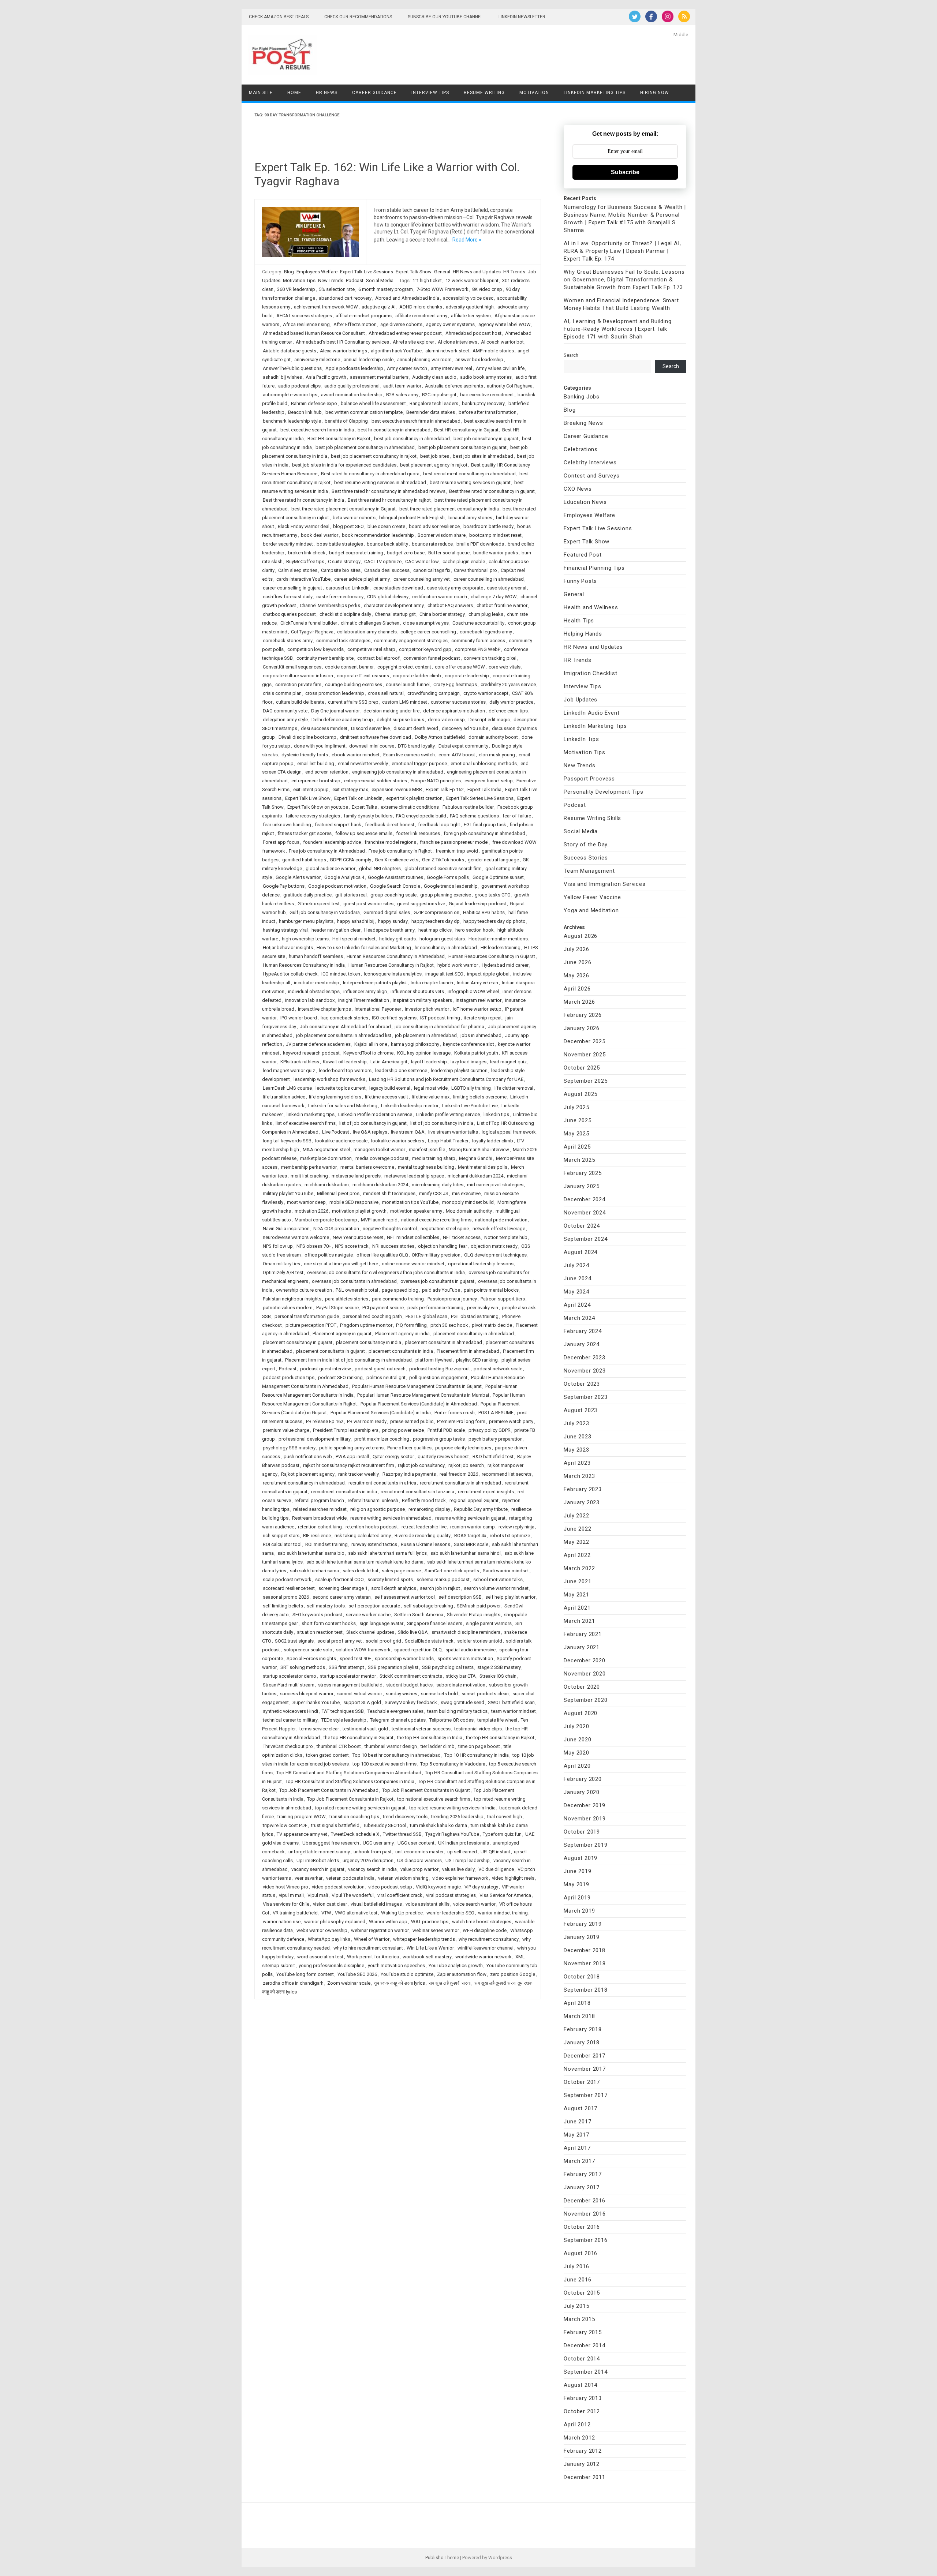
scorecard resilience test (289, 1588)
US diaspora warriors (419, 1860)
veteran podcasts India (350, 1878)
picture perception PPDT (311, 1325)
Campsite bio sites (341, 570)
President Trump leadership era (346, 1430)
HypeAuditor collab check (290, 974)
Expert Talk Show (414, 272)
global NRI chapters (380, 868)
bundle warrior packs (496, 553)
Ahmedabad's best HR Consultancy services (342, 342)
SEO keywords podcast (317, 1615)
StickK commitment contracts (411, 1676)
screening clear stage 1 (343, 1588)
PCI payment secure (383, 1308)
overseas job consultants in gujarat (437, 1281)
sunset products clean (485, 1694)
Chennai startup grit (395, 614)
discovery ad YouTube (465, 728)
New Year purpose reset (358, 1237)
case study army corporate (455, 588)
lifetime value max (431, 1097)
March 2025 (579, 1160)
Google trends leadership (451, 886)
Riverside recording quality (423, 1536)
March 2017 (579, 2161)
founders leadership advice (332, 842)
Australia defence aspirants (454, 386)
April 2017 (577, 2148)
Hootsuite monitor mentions (498, 939)
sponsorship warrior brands (404, 1658)
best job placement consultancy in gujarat (462, 447)
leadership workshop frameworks (329, 1079)
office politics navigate (329, 1255)
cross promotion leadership (335, 693)
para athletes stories (347, 1299)
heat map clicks (435, 930)
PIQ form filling (411, 1325)
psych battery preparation (496, 1439)
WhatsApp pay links (329, 1939)
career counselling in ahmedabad (489, 579)
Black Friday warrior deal (304, 526)
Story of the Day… (587, 845)
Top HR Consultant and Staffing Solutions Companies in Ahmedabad (349, 1773)
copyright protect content (404, 667)
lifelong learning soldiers (335, 1097)
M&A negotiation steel (326, 1150)
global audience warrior (331, 868)
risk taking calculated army (363, 1536)
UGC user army (378, 1843)
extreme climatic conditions (410, 807)
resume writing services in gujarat (470, 1518)
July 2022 (576, 1516)
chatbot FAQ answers (450, 605)
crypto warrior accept (486, 693)
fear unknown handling (287, 825)
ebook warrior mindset (356, 755)
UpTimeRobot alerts (318, 1860)
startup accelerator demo (290, 1676)
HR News (327, 93)
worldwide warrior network (484, 1957)
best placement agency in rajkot (434, 465)
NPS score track (352, 1246)
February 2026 (583, 1015)
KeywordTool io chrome (368, 1053)
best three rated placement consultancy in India (449, 509)
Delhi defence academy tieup (342, 720)
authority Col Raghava (510, 386)
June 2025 (577, 1120)
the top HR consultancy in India (430, 1738)
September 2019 (585, 1845)
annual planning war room (424, 360)
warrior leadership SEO (450, 1913)
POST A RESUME (496, 1413)
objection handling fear (443, 1246)
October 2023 (582, 1384)
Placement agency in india (402, 1334)
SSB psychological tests (448, 1667)
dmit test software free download (376, 737)
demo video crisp (446, 720)
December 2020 (584, 1660)
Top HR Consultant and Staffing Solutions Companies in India (350, 1781)
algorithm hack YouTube (396, 351)
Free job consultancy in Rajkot (400, 851)
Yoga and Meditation (591, 910)
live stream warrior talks (453, 1132)
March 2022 (579, 1568)
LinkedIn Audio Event (591, 713)
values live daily (458, 1869)
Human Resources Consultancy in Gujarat (492, 956)
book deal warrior (320, 535)
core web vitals (505, 667)
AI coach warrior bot (502, 342)
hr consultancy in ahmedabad (446, 948)
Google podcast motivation (337, 886)
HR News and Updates (477, 272)
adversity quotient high (470, 307)
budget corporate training (356, 553)
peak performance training (435, 1308)
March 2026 (579, 1002)
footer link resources (418, 833)
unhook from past (373, 1852)
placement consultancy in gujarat (298, 1342)
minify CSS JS (434, 1193)
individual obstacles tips (314, 991)
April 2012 (577, 2425)
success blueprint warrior (307, 1694)
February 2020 (583, 1779)
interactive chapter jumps (324, 1009)
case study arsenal (507, 588)
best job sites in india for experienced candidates (344, 465)
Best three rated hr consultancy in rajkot (389, 500)
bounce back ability (387, 544)
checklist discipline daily (345, 614)
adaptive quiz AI (379, 307)
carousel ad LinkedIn (348, 588)
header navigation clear (336, 930)
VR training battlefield (295, 1913)
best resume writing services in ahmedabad (380, 482)
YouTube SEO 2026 (357, 1974)
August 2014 (581, 2385)
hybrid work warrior (458, 965)
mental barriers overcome (367, 1167)
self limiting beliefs (283, 1606)
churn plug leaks (486, 614)
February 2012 (583, 2451)
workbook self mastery (427, 1957)
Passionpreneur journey (452, 1299)
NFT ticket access (462, 1237)
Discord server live (370, 728)
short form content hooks (329, 1623)
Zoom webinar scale (349, 1983)
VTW (326, 1913)
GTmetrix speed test (319, 904)
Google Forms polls (448, 877)
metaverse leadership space (414, 1176)
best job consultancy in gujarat (486, 439)
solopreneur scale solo (308, 1650)
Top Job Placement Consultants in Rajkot (350, 1799)
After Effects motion (355, 324)
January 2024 (582, 1344)
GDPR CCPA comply (350, 860)
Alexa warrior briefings (344, 351)
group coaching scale (393, 895)
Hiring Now (655, 93)
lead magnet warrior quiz (289, 1070)
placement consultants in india (401, 1351)
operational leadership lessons (481, 1264)
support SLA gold (362, 1702)
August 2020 (581, 1713)
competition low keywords (316, 649)
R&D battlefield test (493, 1457)
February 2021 (583, 1634)
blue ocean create (386, 526)
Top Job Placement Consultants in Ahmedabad (329, 1790)
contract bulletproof (378, 658)
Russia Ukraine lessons (425, 1544)
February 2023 (583, 1489)
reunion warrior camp (473, 1527)
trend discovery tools (405, 1817)
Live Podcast (336, 1132)
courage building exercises (354, 684)
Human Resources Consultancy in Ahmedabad (396, 956)
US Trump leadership (468, 1860)
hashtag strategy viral (285, 930)
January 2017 (582, 2187)
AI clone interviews (458, 342)
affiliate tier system (471, 316)
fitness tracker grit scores (305, 833)
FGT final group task (485, 825)
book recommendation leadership (378, 535)
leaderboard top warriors (345, 1070)
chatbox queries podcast (289, 614)
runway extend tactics (374, 1544)
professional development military (315, 1439)
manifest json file (427, 1150)
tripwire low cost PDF (285, 1825)
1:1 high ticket (427, 280)
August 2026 (581, 936)
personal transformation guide (307, 1316)
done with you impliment (320, 746)
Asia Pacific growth (326, 377)
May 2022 (576, 1542)
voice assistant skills (428, 1904)
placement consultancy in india (369, 1342)
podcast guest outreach (380, 1369)
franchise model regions (390, 842)
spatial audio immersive (471, 1650)
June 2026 (577, 962)
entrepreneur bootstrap (316, 781)
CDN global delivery (388, 597)
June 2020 (577, 1740)
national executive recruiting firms (436, 1220)
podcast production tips (289, 1377)
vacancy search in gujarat (318, 1869)
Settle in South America (419, 1615)
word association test (320, 1957)
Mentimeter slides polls (483, 1167)
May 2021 (576, 1595)
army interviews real (451, 368)
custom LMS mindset (405, 702)
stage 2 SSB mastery (499, 1667)
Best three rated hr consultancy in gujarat (492, 491)
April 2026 (577, 989)
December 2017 (584, 2056)
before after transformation (488, 412)
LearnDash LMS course (287, 1088)
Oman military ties (281, 1264)
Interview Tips (430, 93)
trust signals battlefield (335, 1825)
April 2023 (577, 1463)
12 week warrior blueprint (472, 280)
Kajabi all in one (371, 1044)
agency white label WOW (505, 324)
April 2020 (577, 1766)
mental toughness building (426, 1167)
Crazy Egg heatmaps (455, 684)
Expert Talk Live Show (308, 798)
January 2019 (582, 1937)
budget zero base (406, 553)
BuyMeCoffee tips (305, 561)
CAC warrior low (422, 561)
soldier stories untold (480, 1641)
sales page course (401, 1571)
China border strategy (442, 614)
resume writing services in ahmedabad (391, 1518)
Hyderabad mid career (505, 965)
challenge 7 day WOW (494, 597)
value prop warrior (419, 1869)
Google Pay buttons (284, 886)
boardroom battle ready (488, 526)
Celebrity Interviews (590, 463)
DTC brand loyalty (416, 746)
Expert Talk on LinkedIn (358, 798)
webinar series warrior (436, 1930)
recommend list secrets (507, 1474)
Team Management (589, 871)
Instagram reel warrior (479, 1000)
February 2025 (583, 1173)
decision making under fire (391, 711)
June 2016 (577, 2280)
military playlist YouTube (288, 1193)
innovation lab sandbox (310, 1000)
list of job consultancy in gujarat (373, 1123)
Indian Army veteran (477, 983)
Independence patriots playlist (375, 983)
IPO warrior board (299, 1018)
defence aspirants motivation (454, 711)
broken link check (307, 553)
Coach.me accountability (478, 623)
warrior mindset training (503, 1913)
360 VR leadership (296, 289)
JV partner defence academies (318, 1044)
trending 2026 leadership (457, 1817)
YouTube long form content (305, 1974)
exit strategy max (350, 789)
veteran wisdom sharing (403, 1878)
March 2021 (579, 1621)
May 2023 (576, 1450)
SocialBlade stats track (429, 1641)
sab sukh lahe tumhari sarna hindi (466, 1553)
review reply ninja (516, 1527)
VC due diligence (496, 1869)
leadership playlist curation (459, 1070)
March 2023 (579, 1476)
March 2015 (579, 2319)
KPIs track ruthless (300, 1062)
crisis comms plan (282, 693)
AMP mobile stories (493, 351)
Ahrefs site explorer (413, 342)
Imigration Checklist (590, 673)
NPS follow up (278, 1246)
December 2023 (584, 1358)
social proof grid (383, 1641)
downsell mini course (372, 746)
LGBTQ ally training (471, 1088)
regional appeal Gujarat (474, 1500)
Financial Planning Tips (594, 568)
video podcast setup (390, 1887)
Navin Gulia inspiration (286, 1229)
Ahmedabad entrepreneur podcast (405, 333)
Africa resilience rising (306, 324)
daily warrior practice (511, 702)
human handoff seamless (316, 956)
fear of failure (517, 816)
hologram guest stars (442, 939)
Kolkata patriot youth (476, 1053)
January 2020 (582, 1792)
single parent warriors (489, 1623)
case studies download (398, 588)
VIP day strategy (481, 1887)
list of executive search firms (306, 1123)
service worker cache (368, 1615)
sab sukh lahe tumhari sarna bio (311, 1553)
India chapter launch (432, 983)
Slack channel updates (370, 1632)
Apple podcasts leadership (354, 368)
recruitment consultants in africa (382, 1483)
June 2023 (577, 1437)
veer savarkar (309, 1878)
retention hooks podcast (372, 1527)
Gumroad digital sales (387, 912)
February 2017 (583, 2174)
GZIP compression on (436, 912)
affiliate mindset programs (364, 316)
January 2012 (582, 2464)
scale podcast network (287, 1579)
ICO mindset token (341, 974)
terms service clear (319, 1729)
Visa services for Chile (286, 1904)
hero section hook (475, 930)
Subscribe (625, 172)
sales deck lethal (360, 1571)
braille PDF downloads (480, 544)
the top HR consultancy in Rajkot (500, 1738)
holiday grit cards (397, 939)
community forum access (478, 641)
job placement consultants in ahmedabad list (344, 1035)
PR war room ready (367, 1421)
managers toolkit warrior (379, 1150)
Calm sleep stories (298, 570)
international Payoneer (378, 1009)
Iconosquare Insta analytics (393, 974)
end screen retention (327, 772)
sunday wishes (402, 1694)
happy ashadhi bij (356, 921)
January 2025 (582, 1186)
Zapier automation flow (462, 1974)
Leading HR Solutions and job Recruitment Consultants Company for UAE (446, 1079)
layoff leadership (429, 1062)
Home (294, 93)
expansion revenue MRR (397, 789)
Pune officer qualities (409, 1448)
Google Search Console (395, 886)
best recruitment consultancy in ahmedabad (469, 474)
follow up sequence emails (364, 833)
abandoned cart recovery (345, 298)
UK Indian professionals (464, 1843)
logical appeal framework (509, 1132)
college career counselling (428, 632)
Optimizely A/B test (283, 1272)
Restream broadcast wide (319, 1518)
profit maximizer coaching (382, 1439)
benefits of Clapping (346, 421)
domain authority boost (493, 737)
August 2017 (581, 2108)
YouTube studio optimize (407, 1974)
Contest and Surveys (591, 476)
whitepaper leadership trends (424, 1939)
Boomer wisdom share (442, 535)
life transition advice (284, 1097)
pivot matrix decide (492, 1325)
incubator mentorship (317, 983)
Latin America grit (389, 1062)
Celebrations (581, 449)
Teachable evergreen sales (395, 1711)
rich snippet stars (281, 1536)
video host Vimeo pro (285, 1887)
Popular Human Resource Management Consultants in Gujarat (417, 1386)
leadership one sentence (401, 1070)
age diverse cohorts (401, 324)
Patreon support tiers (503, 1299)
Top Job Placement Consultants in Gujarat (426, 1790)
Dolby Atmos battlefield (440, 737)
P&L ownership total (357, 1290)
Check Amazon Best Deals (279, 17)
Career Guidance (374, 93)
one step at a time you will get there (341, 1264)
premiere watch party (511, 1421)
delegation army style (285, 720)
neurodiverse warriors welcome (296, 1237)
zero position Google (513, 1974)
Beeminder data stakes (431, 412)
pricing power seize (403, 1430)
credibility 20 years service (508, 684)
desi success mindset (324, 728)
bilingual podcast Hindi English (412, 518)
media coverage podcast (382, 1158)
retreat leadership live (424, 1527)
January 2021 (582, 1647)
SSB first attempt (346, 1667)
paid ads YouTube (441, 1290)
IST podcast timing (440, 1018)
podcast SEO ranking (340, 1377)
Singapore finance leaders (435, 1623)
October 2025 (582, 1068)
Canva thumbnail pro (475, 570)
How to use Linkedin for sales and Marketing (364, 948)
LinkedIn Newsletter (522, 17)
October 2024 (582, 1226)
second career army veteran (342, 1597)
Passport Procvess (589, 779)
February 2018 (583, 2029)
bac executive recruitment (487, 395)
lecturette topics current (341, 1088)
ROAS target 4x (470, 1536)
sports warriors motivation (465, 1658)
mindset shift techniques (389, 1193)
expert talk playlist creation (414, 798)
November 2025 (585, 1055)
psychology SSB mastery (289, 1448)
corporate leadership (467, 676)
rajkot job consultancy (421, 1465)
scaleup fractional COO (339, 1579)
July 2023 (576, 1423)
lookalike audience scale (341, 1141)
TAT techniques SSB (343, 1711)
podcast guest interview (326, 1369)
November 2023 (585, 1371)
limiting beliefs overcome (480, 1097)
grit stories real (351, 895)
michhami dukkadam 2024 (380, 1185)
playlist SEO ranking (477, 1360)
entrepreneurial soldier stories (376, 781)
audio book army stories (486, 377)
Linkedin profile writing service (448, 1114)
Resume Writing (484, 93)
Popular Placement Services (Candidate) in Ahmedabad (419, 1404)
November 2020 (585, 1674)
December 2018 (584, 1950)
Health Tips (579, 621)
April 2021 (577, 1608)
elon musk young (497, 755)
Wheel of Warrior (372, 1939)
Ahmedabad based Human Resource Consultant (314, 333)
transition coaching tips (354, 1817)
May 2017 (576, 2135)
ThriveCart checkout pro (288, 1746)
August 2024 (581, 1252)
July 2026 (576, 949)
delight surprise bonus (400, 720)
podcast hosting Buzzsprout (440, 1369)
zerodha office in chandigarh (293, 1983)
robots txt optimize (510, 1536)
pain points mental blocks (491, 1290)
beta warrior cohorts (354, 518)
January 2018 (582, 2043)
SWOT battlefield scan (511, 1702)
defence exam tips (508, 711)
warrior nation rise (282, 1922)
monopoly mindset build (468, 1202)
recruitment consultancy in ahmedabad (304, 1483)
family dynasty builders (368, 816)
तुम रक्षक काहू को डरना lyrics (400, 1983)
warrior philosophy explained (335, 1922)
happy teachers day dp (436, 921)
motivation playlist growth (359, 1211)
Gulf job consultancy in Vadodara (325, 912)
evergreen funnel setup (489, 781)
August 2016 (581, 2253)
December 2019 (584, 1805)
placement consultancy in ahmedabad (474, 1334)
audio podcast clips (299, 386)
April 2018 (577, 2003)
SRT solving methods (303, 1667)
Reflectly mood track (424, 1500)
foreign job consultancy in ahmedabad (484, 833)
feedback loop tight (439, 825)
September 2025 (585, 1081)
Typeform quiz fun (502, 1834)
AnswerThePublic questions (292, 368)
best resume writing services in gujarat (470, 482)
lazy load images (468, 1062)
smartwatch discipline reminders (466, 1632)
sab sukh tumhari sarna (314, 1571)
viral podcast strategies (451, 1895)
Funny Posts (580, 581)
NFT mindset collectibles (413, 1237)
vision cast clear (330, 1904)
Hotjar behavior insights (288, 948)
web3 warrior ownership (322, 1930)
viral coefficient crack (400, 1895)
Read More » (467, 240)
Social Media (380, 280)
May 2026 (576, 976)
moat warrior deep (306, 1202)
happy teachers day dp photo (494, 921)
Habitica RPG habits (484, 912)
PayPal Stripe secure (337, 1308)
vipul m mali (291, 1895)
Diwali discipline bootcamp (307, 737)
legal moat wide (431, 1088)
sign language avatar (381, 1623)
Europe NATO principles (436, 781)
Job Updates (581, 700)
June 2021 (577, 1581)
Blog (289, 272)
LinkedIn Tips (581, 739)
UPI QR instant (495, 1852)
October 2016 (582, 2227)
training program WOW (302, 1817)
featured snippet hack (338, 825)
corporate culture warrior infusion (298, 676)
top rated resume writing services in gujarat (360, 1808)
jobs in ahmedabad (481, 1035)
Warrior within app (388, 1922)
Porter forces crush (455, 1413)
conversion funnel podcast (432, 658)
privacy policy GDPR (490, 1430)
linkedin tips (496, 1114)
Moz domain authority (469, 1211)
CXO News (578, 489)
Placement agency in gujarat (342, 1334)
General (442, 272)
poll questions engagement (438, 1377)
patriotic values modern (288, 1308)
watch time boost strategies (482, 1922)
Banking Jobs (582, 397)
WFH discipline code (485, 1930)
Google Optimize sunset (498, 877)
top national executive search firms (434, 1799)
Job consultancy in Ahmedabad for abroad (345, 1027)
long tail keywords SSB (287, 1141)
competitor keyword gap (425, 649)
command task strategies (343, 641)
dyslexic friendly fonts (305, 755)
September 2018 (585, 1990)
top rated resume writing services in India (452, 1808)
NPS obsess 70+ (314, 1246)
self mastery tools (326, 1606)
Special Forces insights (311, 1658)
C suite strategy (344, 561)
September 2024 (585, 1239)
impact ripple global (488, 974)
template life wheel (497, 1720)
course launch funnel (408, 684)
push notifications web (308, 1457)
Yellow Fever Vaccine (592, 897)
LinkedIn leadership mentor (410, 1106)
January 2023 (582, 1502)
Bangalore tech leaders (434, 403)
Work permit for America (373, 1957)
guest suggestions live (421, 904)
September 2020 (585, 1700)
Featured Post (583, 555)
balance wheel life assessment (373, 403)
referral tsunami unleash (373, 1500)
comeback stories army (288, 641)
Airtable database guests (290, 351)
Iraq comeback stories (344, 1018)
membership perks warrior (309, 1167)
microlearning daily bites (438, 1185)
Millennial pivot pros (338, 1193)
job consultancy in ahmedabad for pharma (439, 1027)
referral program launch (319, 1500)
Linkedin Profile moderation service (375, 1114)
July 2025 (576, 1107)
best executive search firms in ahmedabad (416, 421)
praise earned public (412, 1421)
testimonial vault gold (365, 1729)
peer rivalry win (483, 1308)
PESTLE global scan (426, 1316)
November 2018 (585, 1963)
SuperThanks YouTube (316, 1702)
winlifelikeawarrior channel (486, 1948)
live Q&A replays (370, 1132)
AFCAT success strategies (304, 316)
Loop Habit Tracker (448, 1141)
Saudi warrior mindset (506, 1571)
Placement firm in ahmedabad (468, 1351)
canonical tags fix (432, 570)
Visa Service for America (505, 1895)
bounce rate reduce (432, 544)
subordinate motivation (461, 1685)
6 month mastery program (386, 289)
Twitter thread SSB (402, 1834)
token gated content (327, 1755)
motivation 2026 (311, 1211)
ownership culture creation (304, 1290)
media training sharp (434, 1158)
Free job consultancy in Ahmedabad (327, 851)
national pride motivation (501, 1220)
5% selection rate (337, 289)
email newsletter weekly (363, 763)
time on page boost (479, 1746)
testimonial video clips (478, 1729)
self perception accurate (374, 1606)
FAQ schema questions (474, 816)
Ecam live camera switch (409, 755)
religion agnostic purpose (378, 1509)
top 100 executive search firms (384, 1764)
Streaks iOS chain (498, 1676)
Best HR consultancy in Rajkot (339, 439)
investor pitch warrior (427, 1009)
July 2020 (576, 1726)
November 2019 (585, 1819)
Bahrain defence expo (314, 403)
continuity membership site (325, 658)
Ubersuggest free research (331, 1843)
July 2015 (576, 2306)
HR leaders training (501, 948)
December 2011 (584, 2477)
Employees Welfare (317, 272)
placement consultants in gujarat (331, 1351)
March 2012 (579, 2438)
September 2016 (585, 2240)
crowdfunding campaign (434, 693)
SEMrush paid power (479, 1606)
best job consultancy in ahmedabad (412, 439)
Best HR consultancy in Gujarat (466, 430)
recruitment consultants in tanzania (417, 1492)
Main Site (261, 93)
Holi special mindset (354, 939)
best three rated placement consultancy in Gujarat (344, 509)
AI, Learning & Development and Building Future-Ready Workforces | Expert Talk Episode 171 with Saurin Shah (617, 329)
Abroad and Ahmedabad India (407, 298)
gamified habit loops (304, 860)
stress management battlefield (350, 1685)
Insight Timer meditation (364, 1000)
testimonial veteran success (421, 1729)
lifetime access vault (387, 1097)
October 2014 (582, 2359)
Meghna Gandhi (476, 1158)
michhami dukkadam (327, 1185)
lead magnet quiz (508, 1062)
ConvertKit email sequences (292, 667)
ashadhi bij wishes (282, 377)
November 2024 (585, 1213)
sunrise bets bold (439, 1694)
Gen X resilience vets (397, 860)
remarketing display (429, 1509)
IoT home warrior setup (477, 1009)
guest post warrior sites (368, 904)
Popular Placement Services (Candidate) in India (381, 1413)
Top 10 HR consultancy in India (477, 1755)
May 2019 (576, 1884)
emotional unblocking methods (484, 763)
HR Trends (514, 272)
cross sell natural (386, 693)
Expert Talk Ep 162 (445, 789)
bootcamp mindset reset (495, 535)
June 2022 (577, 1529)
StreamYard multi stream (289, 1685)
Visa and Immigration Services (604, 884)
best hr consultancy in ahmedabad (394, 430)
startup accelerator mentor (348, 1676)
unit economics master (419, 1852)
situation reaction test (320, 1632)
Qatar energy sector (393, 1457)
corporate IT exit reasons (363, 676)
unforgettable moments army (319, 1852)
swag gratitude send (462, 1702)
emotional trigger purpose (419, 763)
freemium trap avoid (457, 851)
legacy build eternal (390, 1088)
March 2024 (579, 1318)
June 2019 (577, 1871)
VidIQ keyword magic (438, 1887)
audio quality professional (352, 386)
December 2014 (584, 2345)
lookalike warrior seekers (398, 1141)
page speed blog (400, 1290)
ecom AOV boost (457, 755)
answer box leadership (479, 360)
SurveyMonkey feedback (411, 1702)
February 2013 (583, 2398)
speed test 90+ (355, 1658)
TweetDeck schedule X (355, 1834)
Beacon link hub (305, 412)
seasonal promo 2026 (286, 1597)
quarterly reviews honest (443, 1457)
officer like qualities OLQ (382, 1255)
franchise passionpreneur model (454, 842)
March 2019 (579, 1911)
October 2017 (582, 2082)
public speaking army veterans (351, 1448)
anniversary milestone (317, 360)
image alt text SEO (444, 974)
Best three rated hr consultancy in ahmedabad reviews (389, 491)
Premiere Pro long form (461, 1421)
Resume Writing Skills (592, 818)
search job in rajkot (440, 1588)
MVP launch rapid (379, 1220)
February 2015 (583, 2332)
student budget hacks (409, 1685)
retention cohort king (320, 1527)
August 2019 (581, 1858)
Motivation (534, 93)
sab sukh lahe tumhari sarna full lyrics (387, 1553)
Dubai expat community (463, 746)
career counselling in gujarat (292, 588)
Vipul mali (318, 1895)
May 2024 (576, 1292)
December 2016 (584, 2201)
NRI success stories (393, 1246)
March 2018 (579, 2016)
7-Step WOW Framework (443, 289)
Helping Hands (583, 634)
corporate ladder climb (417, 676)
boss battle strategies (340, 544)
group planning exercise (446, 895)
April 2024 (577, 1305)
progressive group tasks (439, 1439)
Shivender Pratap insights (474, 1615)
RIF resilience (317, 1536)
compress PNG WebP (478, 649)
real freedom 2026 (459, 1474)
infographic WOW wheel (473, 991)
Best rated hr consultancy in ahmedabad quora (370, 474)
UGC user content (416, 1843)
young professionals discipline (331, 1965)
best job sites (435, 456)
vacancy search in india (372, 1869)
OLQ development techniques (495, 1255)
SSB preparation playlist (393, 1667)
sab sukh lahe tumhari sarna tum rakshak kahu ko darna (365, 1562)
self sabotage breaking (428, 1606)
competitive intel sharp (371, 649)
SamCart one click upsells (452, 1571)
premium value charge (286, 1430)
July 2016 (576, 2266)
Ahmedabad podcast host (473, 333)
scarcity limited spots (390, 1579)
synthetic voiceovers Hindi (290, 1711)
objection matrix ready (494, 1246)
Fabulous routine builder (468, 807)
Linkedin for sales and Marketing (343, 1106)
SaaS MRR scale (471, 1544)
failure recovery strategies (313, 816)
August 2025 (581, 1094)
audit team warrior (402, 386)
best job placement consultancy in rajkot (374, 456)
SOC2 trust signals (294, 1641)
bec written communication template (364, 412)
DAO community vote (285, 711)
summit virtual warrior (360, 1694)
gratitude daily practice (307, 895)
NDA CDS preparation (336, 1229)
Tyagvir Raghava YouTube (452, 1834)
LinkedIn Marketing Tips (595, 93)
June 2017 (577, 2122)
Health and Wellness (591, 607)
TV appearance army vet (302, 1834)
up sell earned (462, 1852)
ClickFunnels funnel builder (309, 623)
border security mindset (288, 544)
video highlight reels (513, 1878)
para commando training (398, 1299)
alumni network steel (447, 351)
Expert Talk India (484, 789)
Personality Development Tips (603, 792)
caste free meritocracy (340, 597)
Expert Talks (364, 807)
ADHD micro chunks (421, 307)
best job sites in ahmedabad (483, 456)
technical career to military (290, 1720)
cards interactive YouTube (303, 579)
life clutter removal (514, 1088)
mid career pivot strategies (495, 1185)
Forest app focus (281, 842)
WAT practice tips (430, 1922)
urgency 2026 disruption (368, 1860)
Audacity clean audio (434, 377)
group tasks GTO (493, 895)
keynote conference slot (468, 1044)
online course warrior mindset (413, 1264)
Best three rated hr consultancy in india (303, 500)
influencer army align (365, 991)
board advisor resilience (434, 526)
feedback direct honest (390, 825)
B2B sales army (402, 395)
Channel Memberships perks (330, 605)
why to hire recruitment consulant (368, 1948)
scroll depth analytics (394, 1588)
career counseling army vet (422, 579)
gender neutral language (493, 860)
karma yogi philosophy (415, 1044)
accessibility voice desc (468, 298)
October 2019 (582, 1832)
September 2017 (585, 2095)
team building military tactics (457, 1711)
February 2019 (583, 1924)
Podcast (355, 280)
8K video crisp (487, 289)
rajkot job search (466, 1465)
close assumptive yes (426, 623)
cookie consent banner (349, 667)
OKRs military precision (436, 1255)
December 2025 (584, 1041)
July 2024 (576, 1265)
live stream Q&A (408, 1132)
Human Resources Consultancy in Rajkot (391, 965)
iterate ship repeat (483, 1018)
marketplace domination (326, 1158)
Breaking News (583, 423)
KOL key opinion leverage (424, 1053)
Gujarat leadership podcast (477, 904)
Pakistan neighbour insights (292, 1299)
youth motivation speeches (396, 1965)
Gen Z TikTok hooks (443, 860)
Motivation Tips (299, 280)
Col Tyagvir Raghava (312, 632)
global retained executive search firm (443, 868)
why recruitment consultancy (489, 1939)
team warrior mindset (514, 1711)
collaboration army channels (367, 632)
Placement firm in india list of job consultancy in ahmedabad (348, 1360)
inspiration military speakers (422, 1000)
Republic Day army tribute (481, 1509)
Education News (585, 502)
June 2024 (577, 1278)
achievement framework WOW (326, 307)
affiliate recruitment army (421, 316)
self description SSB (460, 1597)
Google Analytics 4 (344, 877)
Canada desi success (387, 570)
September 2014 (585, 2372)
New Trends (331, 280)
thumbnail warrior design (391, 1746)
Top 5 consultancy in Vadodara (453, 1764)
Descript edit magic (489, 720)
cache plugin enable (464, 561)
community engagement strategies (411, 641)
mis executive (466, 1193)
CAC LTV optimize (383, 561)
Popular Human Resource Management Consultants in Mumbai (423, 1395)
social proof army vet (340, 1641)
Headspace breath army (389, 930)
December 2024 (584, 1199)
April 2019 (577, 1898)
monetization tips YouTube (410, 1202)
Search (571, 355)
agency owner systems (450, 324)
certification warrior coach (440, 597)
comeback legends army (486, 632)
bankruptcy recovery (483, 403)
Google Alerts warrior (298, 877)
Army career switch (407, 368)
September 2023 (585, 1397)
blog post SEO (348, 526)
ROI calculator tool (282, 1544)
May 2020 (576, 1753)
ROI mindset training (326, 1544)
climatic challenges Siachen (370, 623)
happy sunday (393, 921)
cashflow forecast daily (288, 597)
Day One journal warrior (335, 711)
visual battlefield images (376, 1904)
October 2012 (582, 2411)
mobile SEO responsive (354, 1202)
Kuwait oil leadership (345, 1062)
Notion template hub (506, 1237)
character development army (394, 605)
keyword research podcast (311, 1053)
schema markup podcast (443, 1579)
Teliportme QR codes (451, 1720)
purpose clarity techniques (463, 1448)
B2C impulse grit (439, 395)
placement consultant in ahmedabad (443, 1342)
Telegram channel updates (398, 1720)
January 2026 (582, 1028)
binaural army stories (470, 518)
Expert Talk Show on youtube (318, 807)
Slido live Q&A (413, 1632)
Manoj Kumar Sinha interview (479, 1150)
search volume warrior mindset (496, 1588)
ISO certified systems (394, 1018)
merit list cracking (309, 1176)
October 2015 (582, 2293)
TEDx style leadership (344, 1720)
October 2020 (582, 1687)
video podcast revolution (338, 1887)
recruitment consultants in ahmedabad (460, 1483)
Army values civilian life (500, 368)
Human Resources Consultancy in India (304, 965)
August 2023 (581, 1410)
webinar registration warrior (380, 1930)
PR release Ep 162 (325, 1421)
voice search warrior (474, 1904)
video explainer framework (460, 1878)
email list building (316, 763)
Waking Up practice (402, 1913)
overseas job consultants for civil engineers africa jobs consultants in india (386, 1272)
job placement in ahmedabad (426, 1035)
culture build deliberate (300, 702)
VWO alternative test (356, 1913)
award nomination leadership (352, 395)
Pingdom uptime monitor (366, 1325)
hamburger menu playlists (306, 921)
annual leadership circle (369, 360)
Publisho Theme (442, 2558)
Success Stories (586, 858)
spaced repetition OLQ (418, 1650)
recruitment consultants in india (344, 1492)
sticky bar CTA (461, 1676)
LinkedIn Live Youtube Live (470, 1106)
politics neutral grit (386, 1377)
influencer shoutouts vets (417, 991)
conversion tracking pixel (490, 658)
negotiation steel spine (445, 1229)
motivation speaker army (416, 1211)
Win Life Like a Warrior (430, 1948)
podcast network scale (498, 1369)
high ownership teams (305, 939)
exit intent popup (311, 789)
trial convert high (505, 1817)
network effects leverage (499, 1229)
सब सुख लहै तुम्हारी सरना (450, 1983)
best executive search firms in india (317, 430)
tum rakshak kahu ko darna (438, 1825)
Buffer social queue (449, 553)
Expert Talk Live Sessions (367, 272)
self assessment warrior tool (405, 1597)
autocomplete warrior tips (290, 395)
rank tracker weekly (359, 1474)
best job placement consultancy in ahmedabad (365, 447)
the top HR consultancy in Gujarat (359, 1738)
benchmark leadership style (292, 421)
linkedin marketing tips (311, 1114)
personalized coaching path (372, 1316)
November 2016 (585, 2214)
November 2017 (585, 2069)
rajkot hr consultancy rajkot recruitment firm (349, 1465)
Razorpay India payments (409, 1474)
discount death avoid (416, 728)
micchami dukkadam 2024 (475, 1176)
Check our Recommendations (358, 17)
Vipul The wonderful (353, 1895)
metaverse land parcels (356, 1176)
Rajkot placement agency (308, 1474)
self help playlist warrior (510, 1597)
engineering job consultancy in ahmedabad (398, 772)
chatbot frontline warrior (502, 605)
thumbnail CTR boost (339, 1746)
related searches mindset (320, 1509)
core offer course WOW (460, 667)
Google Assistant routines (395, 877)
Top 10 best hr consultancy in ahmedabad (397, 1755)
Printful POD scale (446, 1430)
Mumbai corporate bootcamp (326, 1220)
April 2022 (577, 1555)
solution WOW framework (363, 1650)
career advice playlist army (362, 579)
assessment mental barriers (379, 377)
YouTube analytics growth (456, 1965)
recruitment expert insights (486, 1492)
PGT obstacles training (475, 1316)
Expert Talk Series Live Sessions (480, 798)
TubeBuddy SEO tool (385, 1825)
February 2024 (583, 1331)
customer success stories (458, 702)
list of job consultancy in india (442, 1123)
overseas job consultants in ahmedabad (354, 1281)
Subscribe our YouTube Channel (445, 17)
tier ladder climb (438, 1746)
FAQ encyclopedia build (421, 816)
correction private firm (298, 684)
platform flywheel (434, 1360)
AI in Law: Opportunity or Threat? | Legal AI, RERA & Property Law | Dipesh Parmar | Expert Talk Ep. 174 (622, 251)
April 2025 (577, 1147)
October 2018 (582, 1977)
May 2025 (576, 1134)
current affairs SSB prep (353, 702)
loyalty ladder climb (493, 1141)
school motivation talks (498, 1579)
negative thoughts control (390, 1229)
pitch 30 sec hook (449, 1325)
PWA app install (352, 1457)
